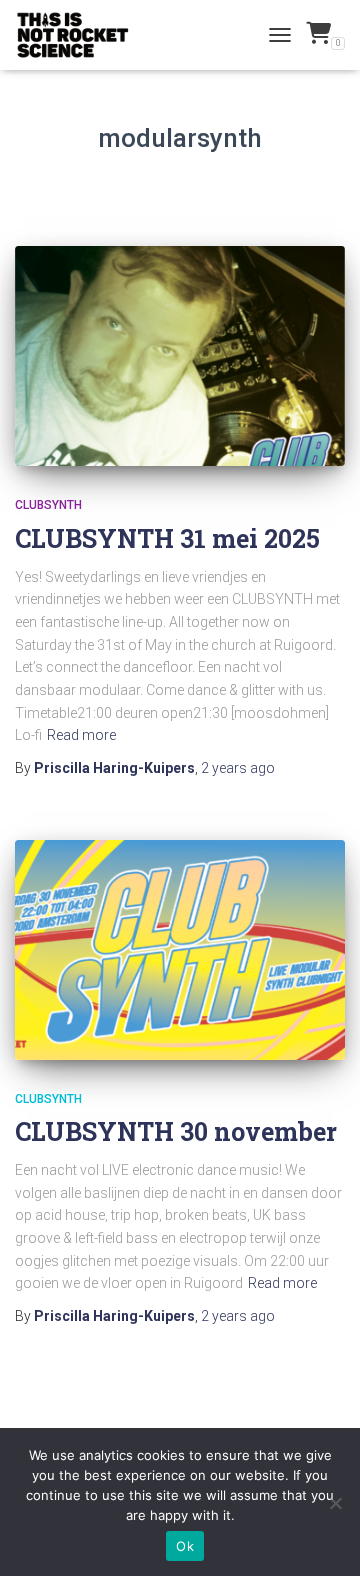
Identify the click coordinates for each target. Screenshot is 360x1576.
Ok (185, 1546)
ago (238, 768)
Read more (81, 735)
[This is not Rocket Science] (80, 35)
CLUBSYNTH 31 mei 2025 (167, 538)
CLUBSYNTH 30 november (176, 1131)
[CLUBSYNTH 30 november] (180, 950)
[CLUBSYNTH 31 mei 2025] (180, 356)
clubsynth (48, 505)
